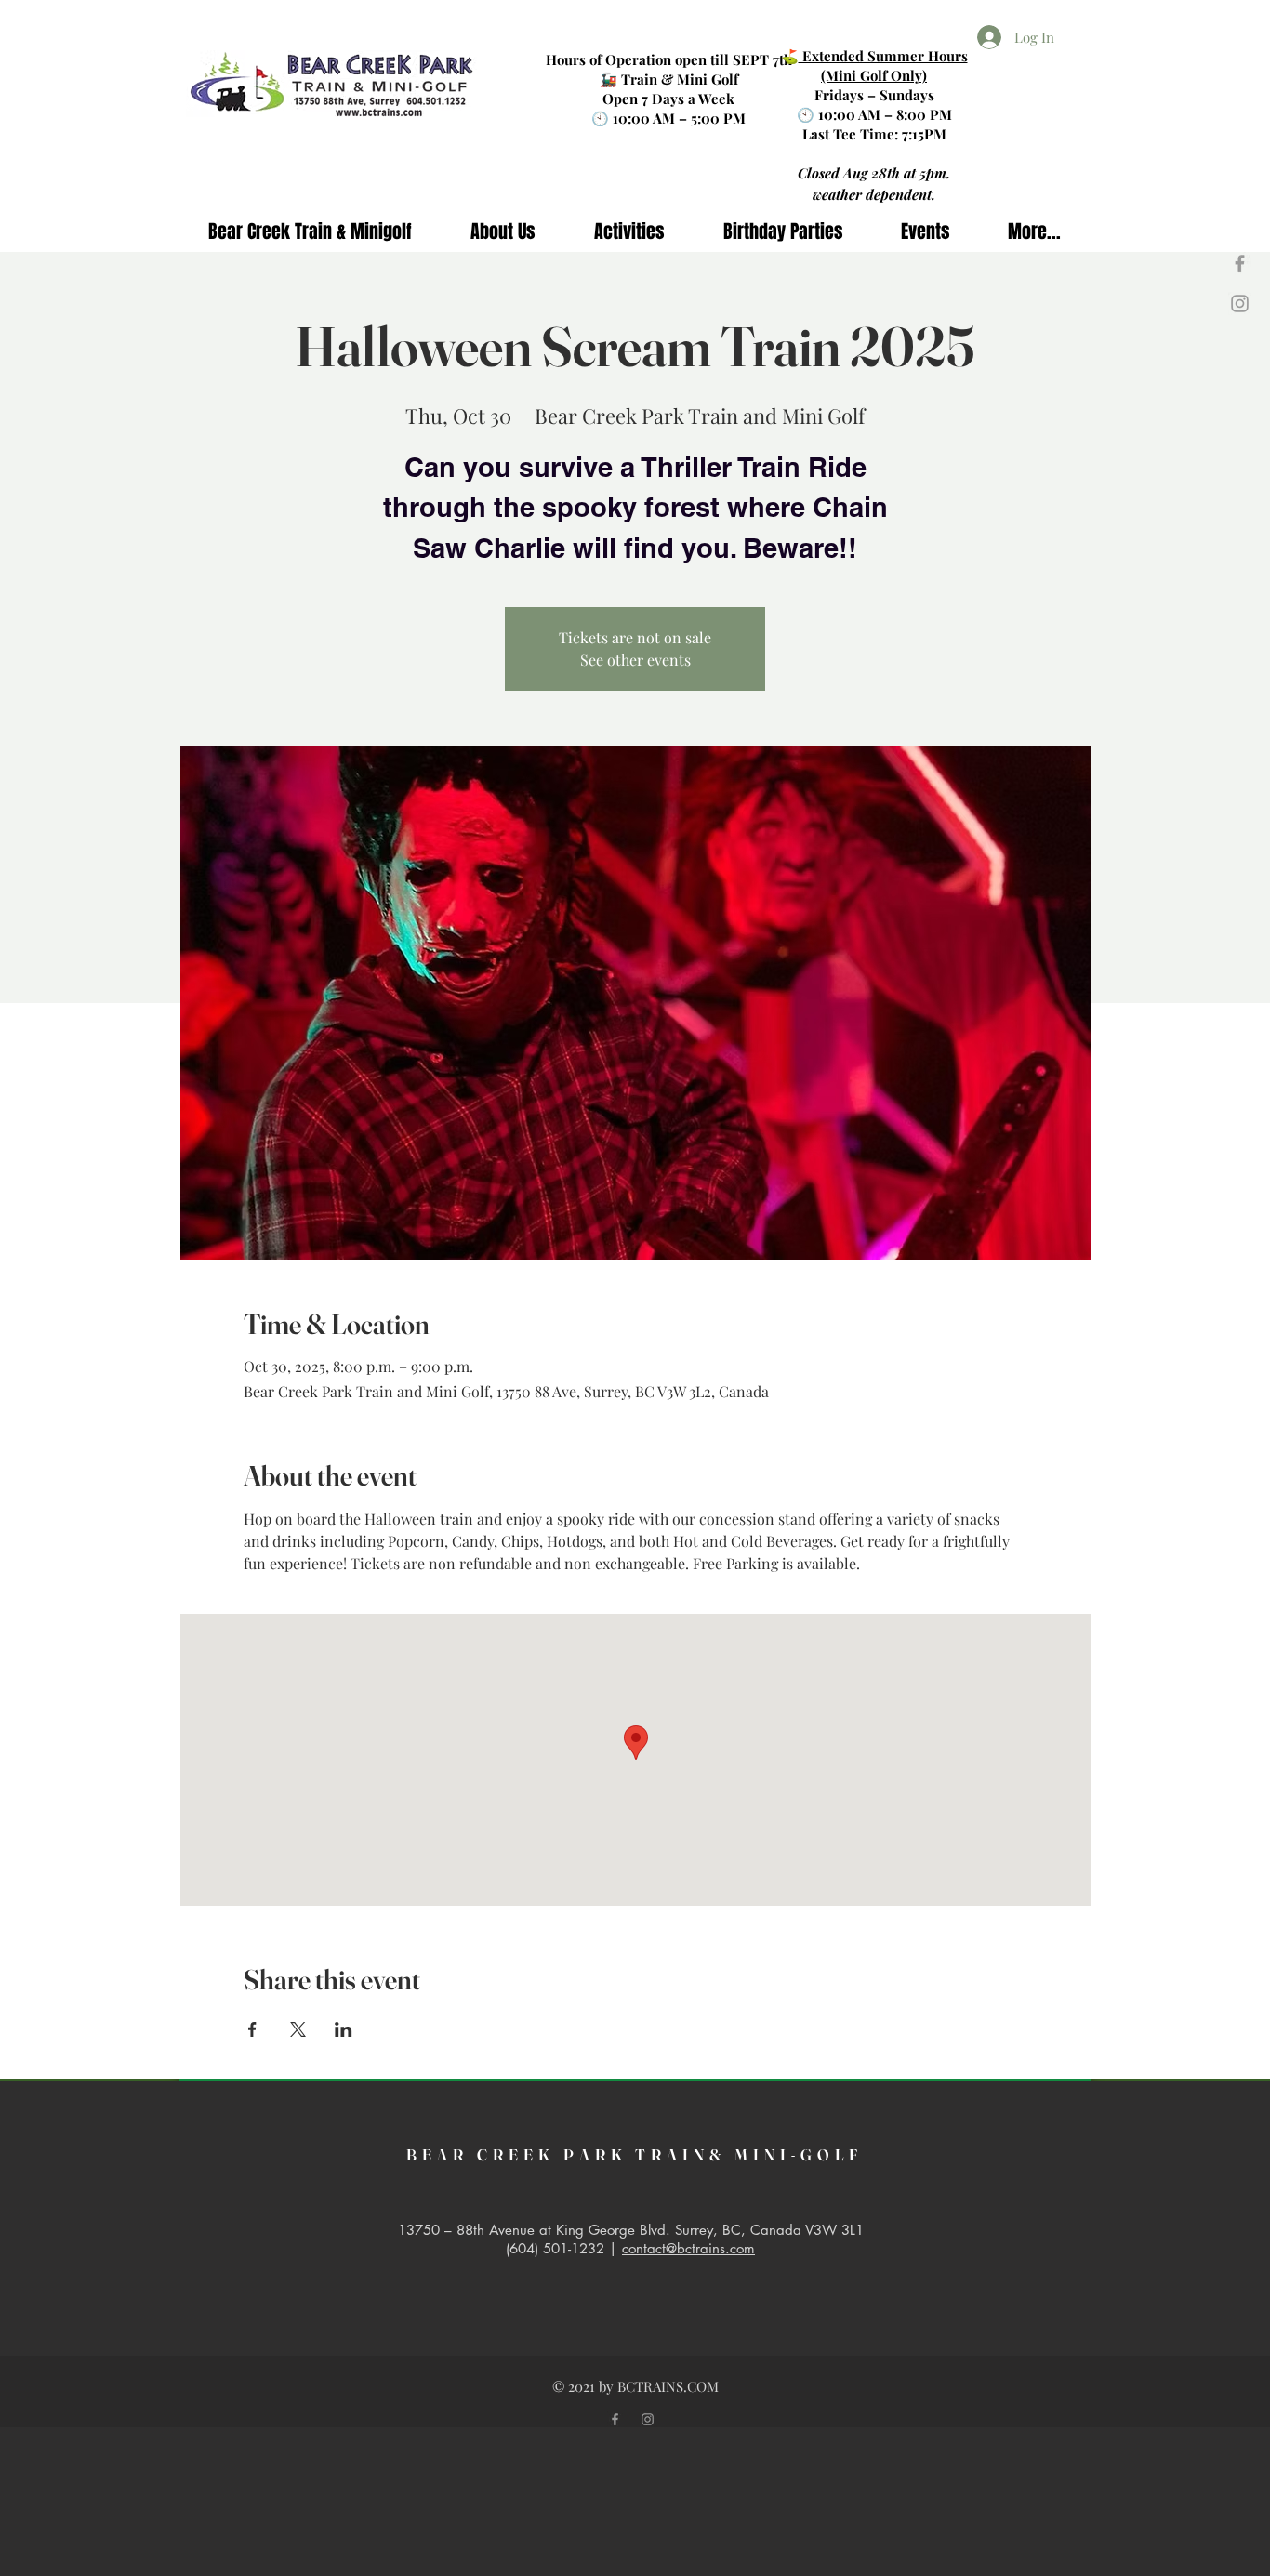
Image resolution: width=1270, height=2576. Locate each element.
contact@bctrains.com (688, 2248)
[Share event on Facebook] (252, 2029)
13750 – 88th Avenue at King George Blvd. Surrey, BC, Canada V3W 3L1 (631, 2230)
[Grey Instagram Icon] (1240, 304)
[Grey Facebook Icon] (1240, 264)
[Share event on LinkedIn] (344, 2029)
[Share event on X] (298, 2029)
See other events (635, 660)
